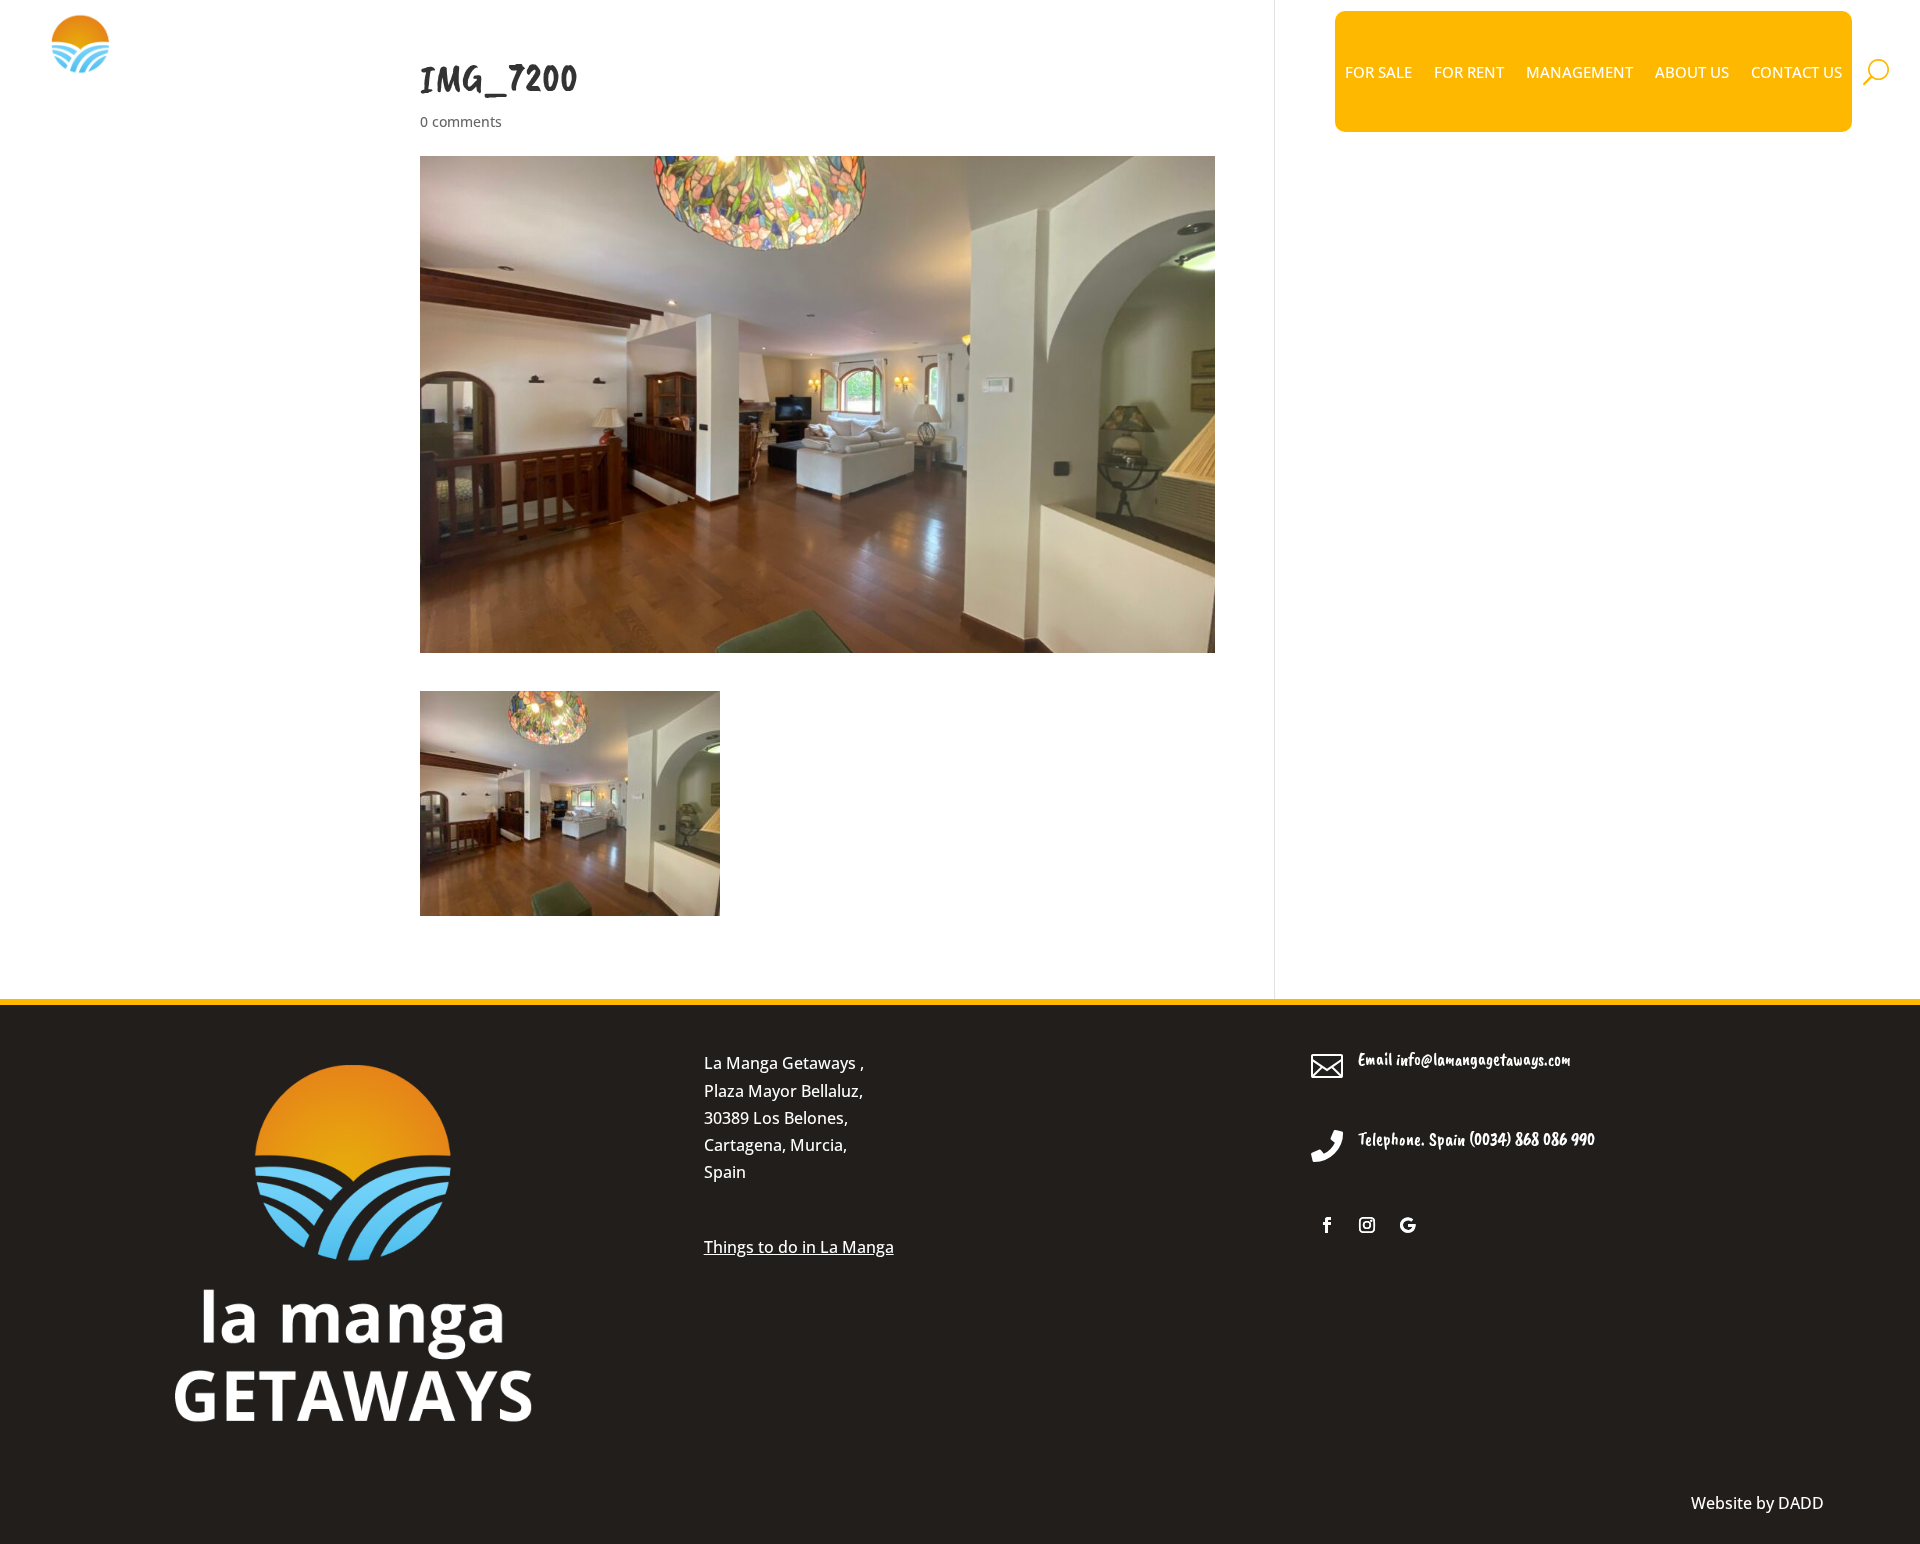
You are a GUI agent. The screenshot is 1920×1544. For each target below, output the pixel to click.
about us (1692, 72)
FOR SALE (1378, 72)
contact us (1796, 72)
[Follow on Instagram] (1367, 1225)
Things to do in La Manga (799, 1247)
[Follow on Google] (1407, 1225)
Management (1579, 72)
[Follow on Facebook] (1327, 1225)
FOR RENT (1469, 72)
